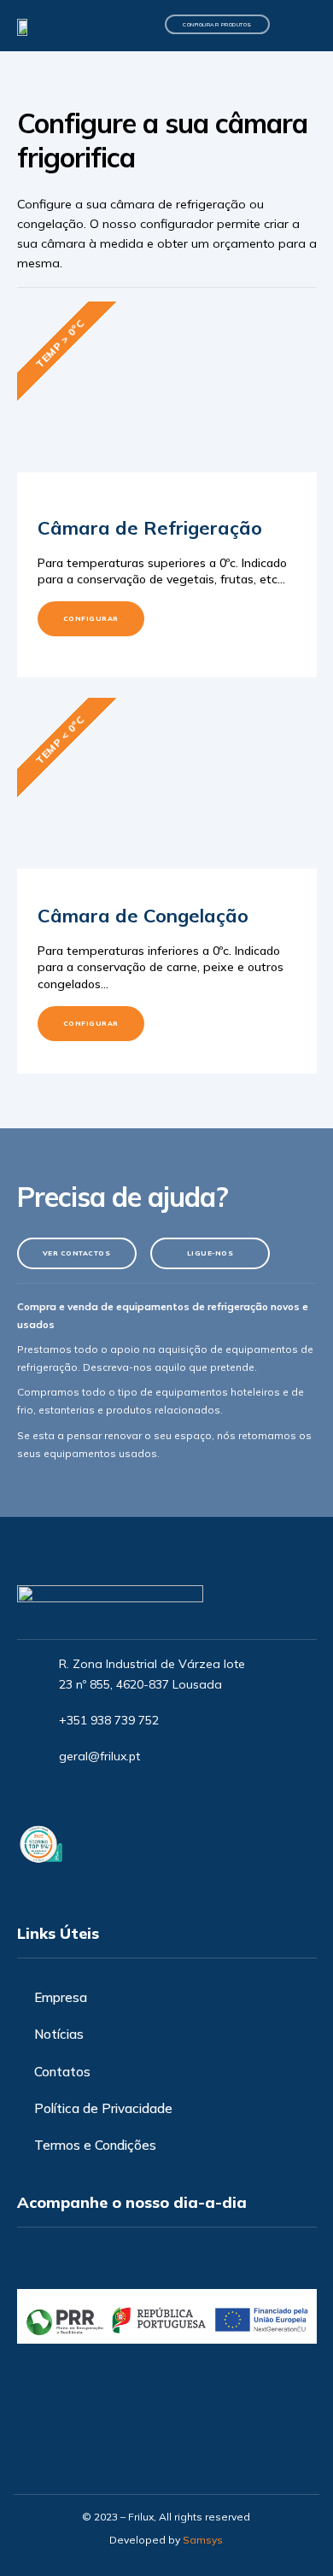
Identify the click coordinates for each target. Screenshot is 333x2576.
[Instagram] (67, 1794)
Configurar (91, 618)
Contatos (62, 2072)
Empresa (61, 1997)
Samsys (203, 2540)
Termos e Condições (95, 2145)
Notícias (59, 2034)
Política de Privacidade (103, 2108)
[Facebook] (38, 1794)
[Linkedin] (96, 1794)
